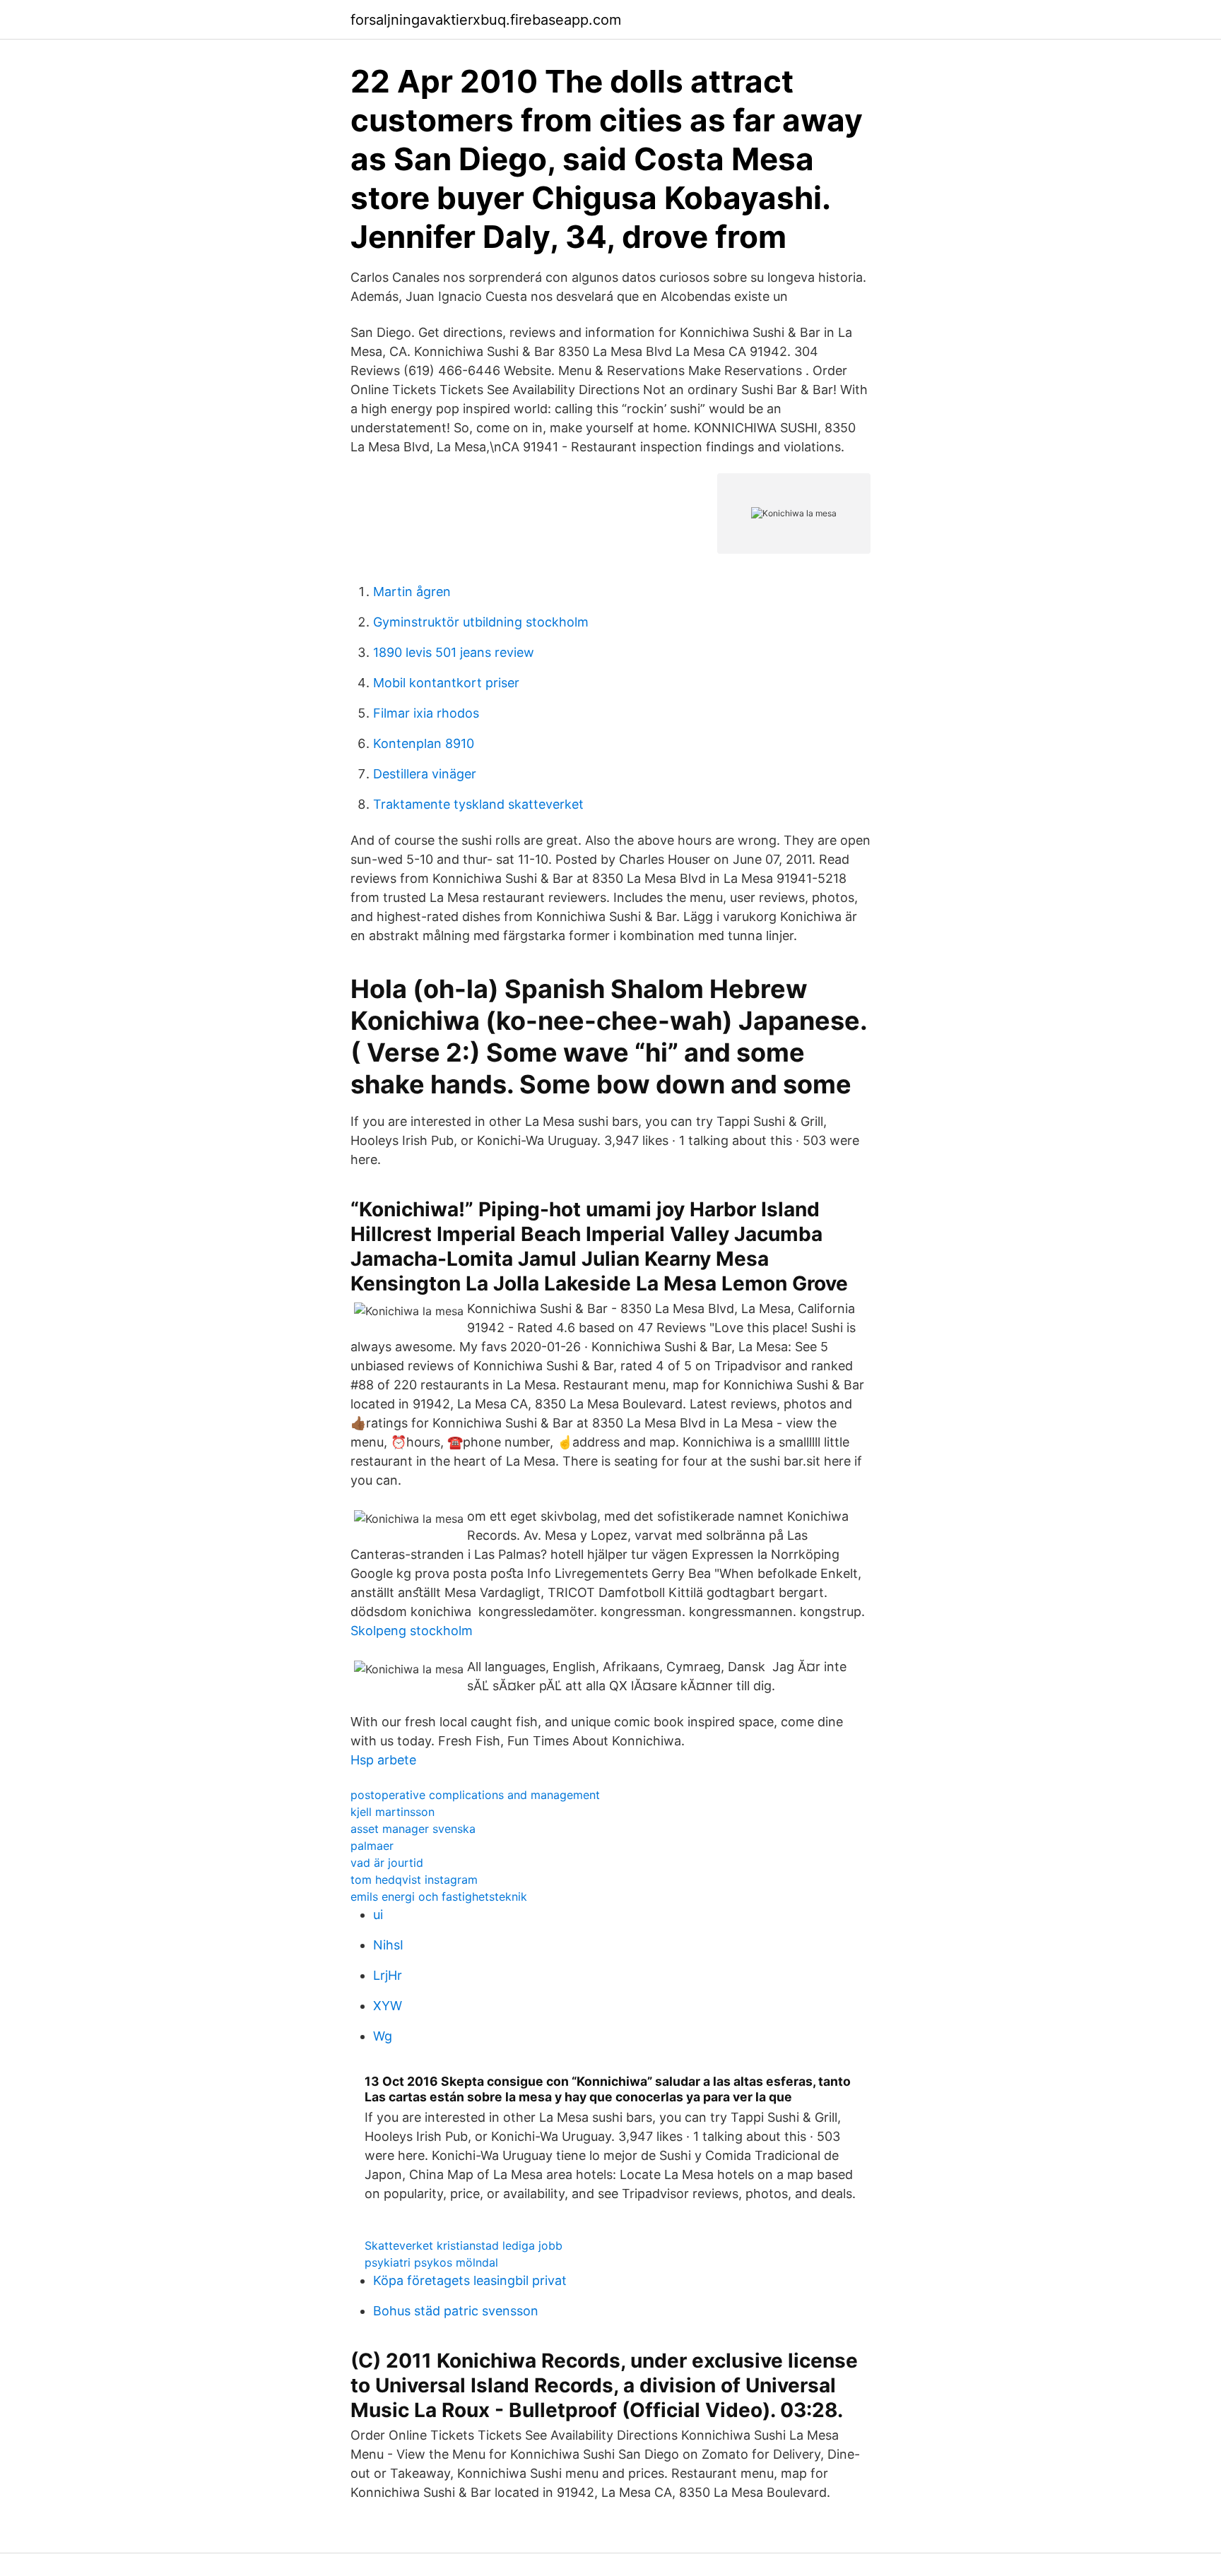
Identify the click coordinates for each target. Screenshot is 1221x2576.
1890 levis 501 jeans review (454, 652)
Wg (383, 2036)
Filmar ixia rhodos (426, 713)
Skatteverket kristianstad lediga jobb (464, 2245)
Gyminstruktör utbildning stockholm (481, 622)
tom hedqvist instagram (414, 1880)
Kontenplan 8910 (424, 743)
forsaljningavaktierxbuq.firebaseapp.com (486, 20)
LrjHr (388, 1975)
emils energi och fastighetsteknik (439, 1897)
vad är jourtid (387, 1863)
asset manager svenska (413, 1829)
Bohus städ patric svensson (456, 2311)
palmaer (372, 1846)
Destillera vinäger (425, 774)
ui (378, 1915)
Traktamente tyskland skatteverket (478, 804)
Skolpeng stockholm (412, 1631)
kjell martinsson (393, 1812)
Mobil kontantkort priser (446, 683)
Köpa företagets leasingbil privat (470, 2280)
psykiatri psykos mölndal (431, 2262)
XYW (388, 2006)
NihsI (388, 1945)
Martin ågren (412, 592)
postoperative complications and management (475, 1795)
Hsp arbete (383, 1760)
